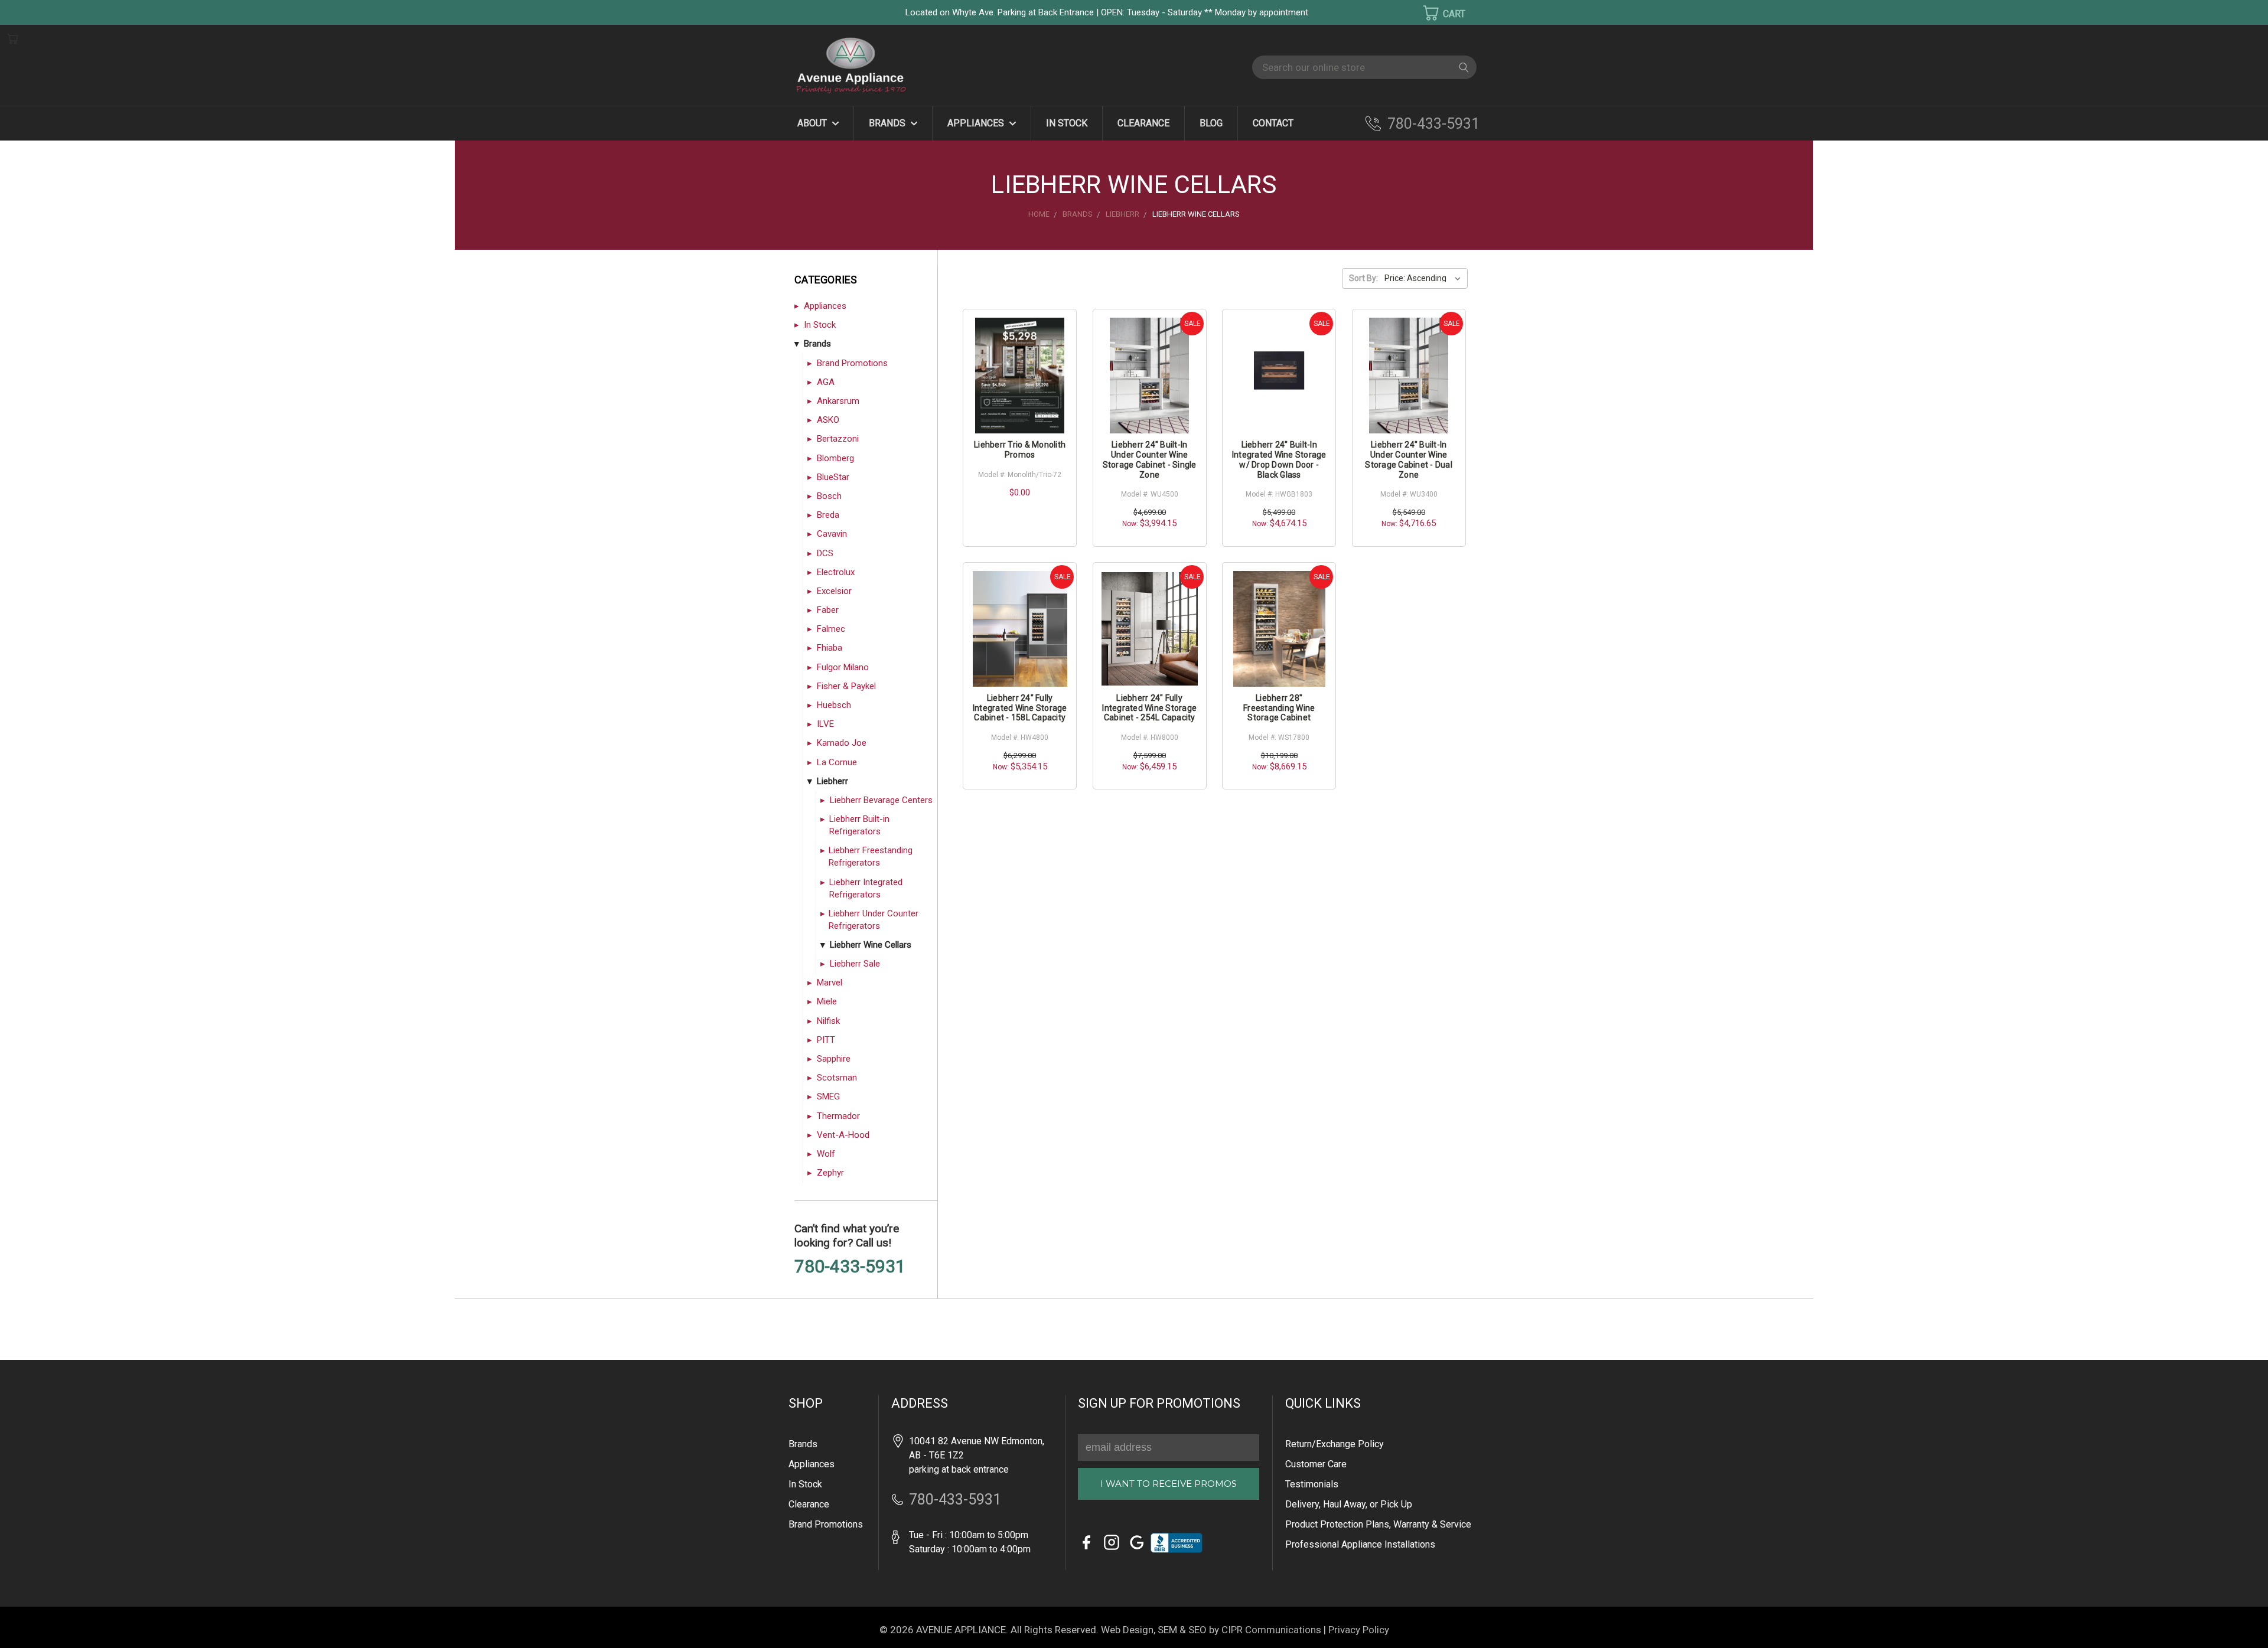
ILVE (825, 724)
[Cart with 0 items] (1436, 13)
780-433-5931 (1433, 124)
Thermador (838, 1116)
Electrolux (836, 572)
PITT (826, 1040)
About (813, 123)
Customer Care (1316, 1464)
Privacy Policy (1359, 1630)
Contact (1273, 123)
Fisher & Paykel (846, 686)
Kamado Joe (842, 743)
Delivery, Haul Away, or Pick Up (1349, 1504)
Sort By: (1363, 278)
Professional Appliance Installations (1360, 1544)
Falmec (831, 629)
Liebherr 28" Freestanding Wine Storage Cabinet (1279, 708)
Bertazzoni (838, 439)
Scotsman (837, 1078)
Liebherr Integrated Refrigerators (866, 888)
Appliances (977, 123)
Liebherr (832, 781)
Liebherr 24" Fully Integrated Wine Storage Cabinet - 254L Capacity (1149, 708)
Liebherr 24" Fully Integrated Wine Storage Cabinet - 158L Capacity (1020, 708)
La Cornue (837, 762)
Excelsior (834, 591)
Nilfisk (828, 1021)
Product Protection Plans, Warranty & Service (1378, 1524)
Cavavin (832, 534)
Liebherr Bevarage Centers (881, 800)
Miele (827, 1001)
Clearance (1143, 123)
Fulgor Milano (843, 667)
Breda (828, 515)
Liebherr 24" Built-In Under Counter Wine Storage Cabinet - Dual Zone (1409, 459)
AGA (826, 382)
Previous (29, 1622)
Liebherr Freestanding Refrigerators (871, 856)
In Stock (1067, 123)
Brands (888, 123)
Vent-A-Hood (843, 1135)
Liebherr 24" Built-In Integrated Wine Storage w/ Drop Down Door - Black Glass (1279, 459)
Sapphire (834, 1059)
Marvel (830, 983)
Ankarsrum (838, 401)
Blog (1211, 123)
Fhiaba (830, 648)
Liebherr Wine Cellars (871, 945)
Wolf (826, 1154)
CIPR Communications (1271, 1630)
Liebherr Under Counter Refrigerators (874, 920)
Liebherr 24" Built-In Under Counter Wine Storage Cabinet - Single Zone (1150, 459)
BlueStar (833, 477)
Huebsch (834, 705)
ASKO (828, 420)
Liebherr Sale (855, 964)
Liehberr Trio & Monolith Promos (1020, 450)
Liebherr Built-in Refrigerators (859, 825)
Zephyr (830, 1173)
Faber (828, 610)
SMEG (828, 1097)
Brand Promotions (852, 363)
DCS (825, 553)
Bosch (829, 496)
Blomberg (835, 458)
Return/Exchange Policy (1335, 1444)
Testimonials (1312, 1484)
